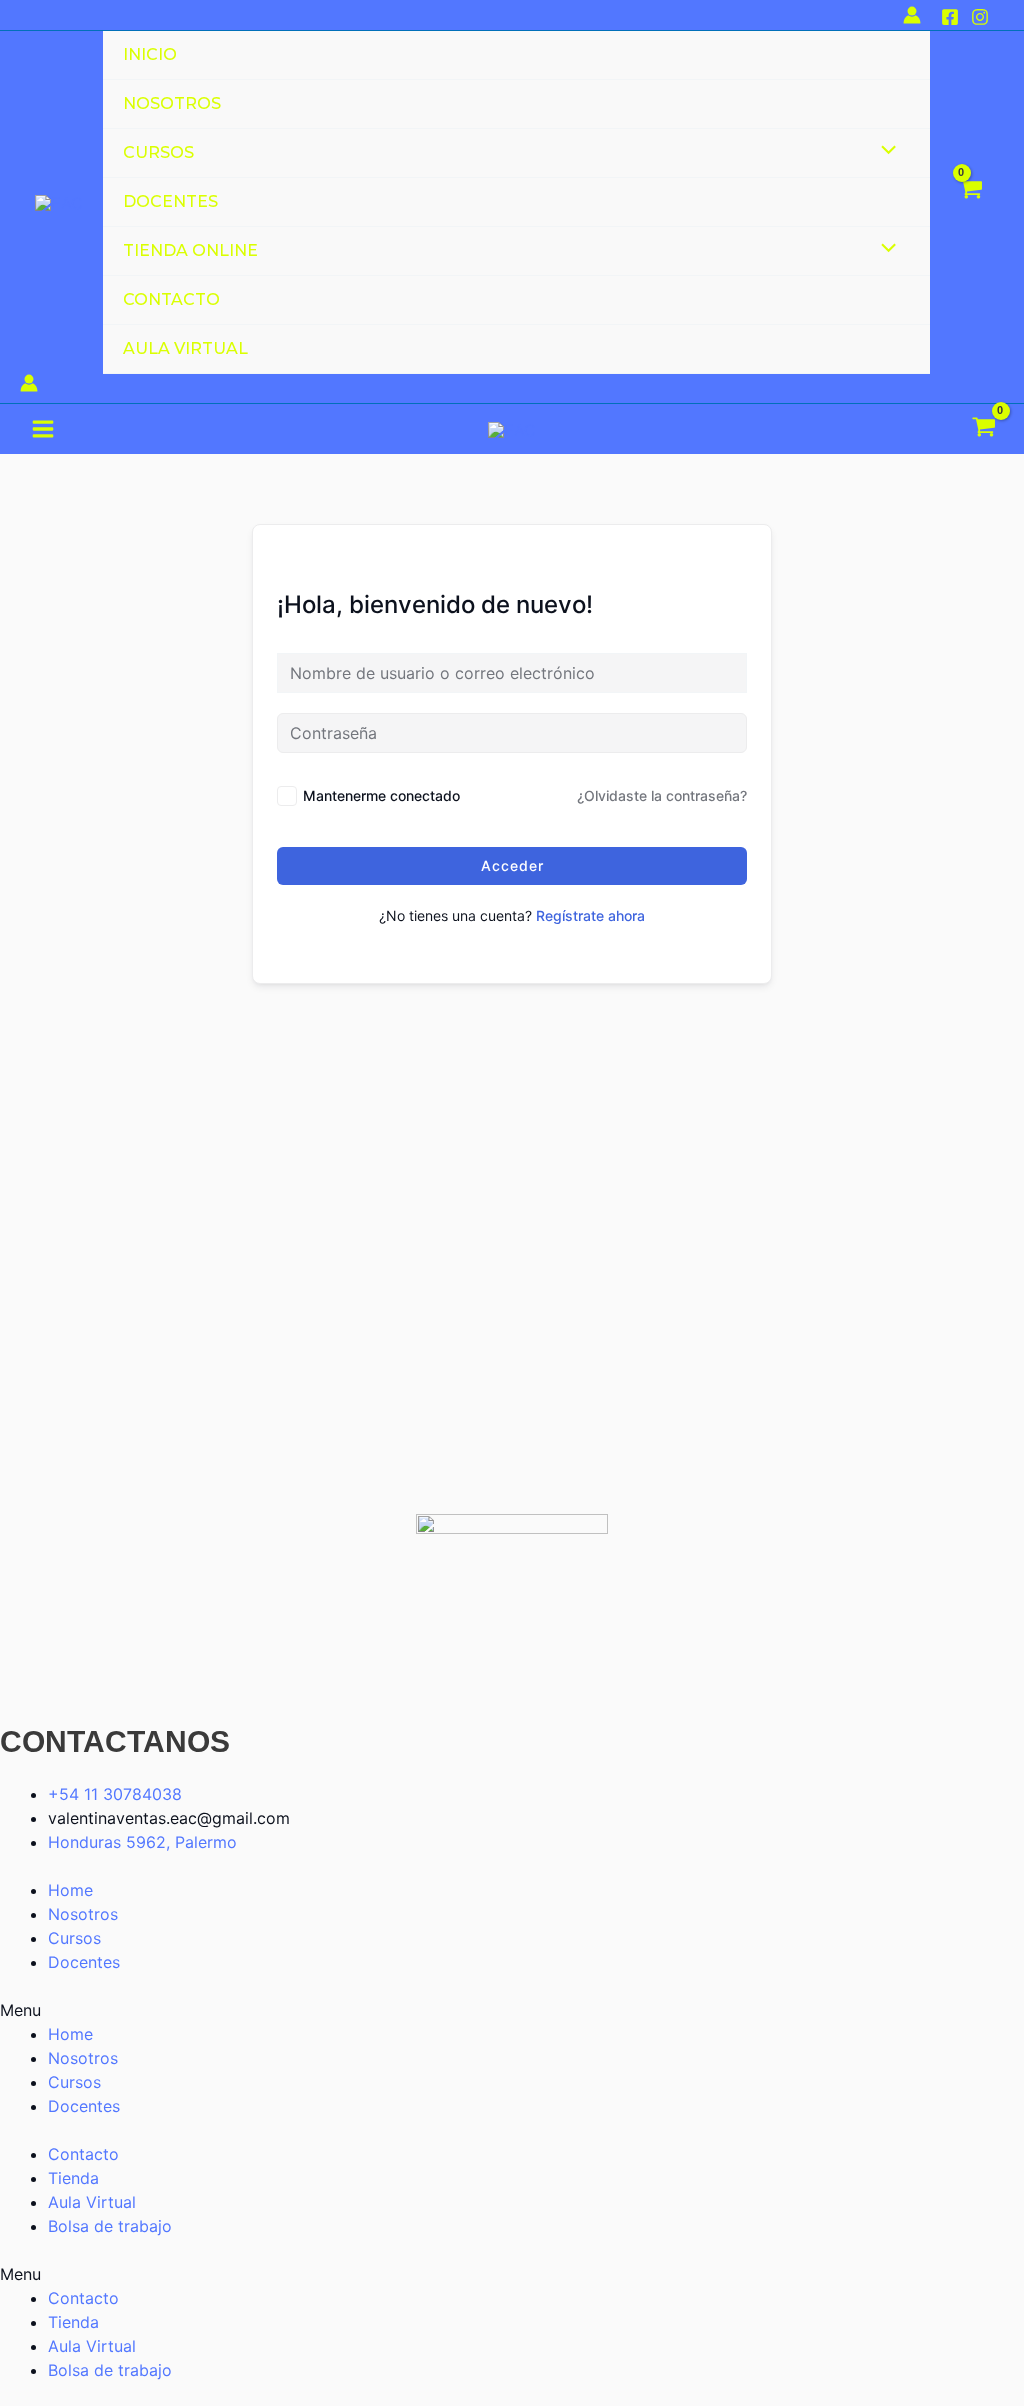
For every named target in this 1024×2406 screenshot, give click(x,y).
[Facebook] (950, 17)
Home (70, 1890)
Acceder (512, 865)
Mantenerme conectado (381, 795)
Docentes (84, 1962)
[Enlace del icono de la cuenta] (912, 15)
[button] (512, 2010)
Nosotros (83, 1914)
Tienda (73, 2178)
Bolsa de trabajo (110, 2226)
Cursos (74, 1938)
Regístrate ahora (590, 915)
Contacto (83, 2154)
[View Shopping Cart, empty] (969, 202)
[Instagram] (980, 17)
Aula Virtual (92, 2202)
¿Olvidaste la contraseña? (662, 795)
